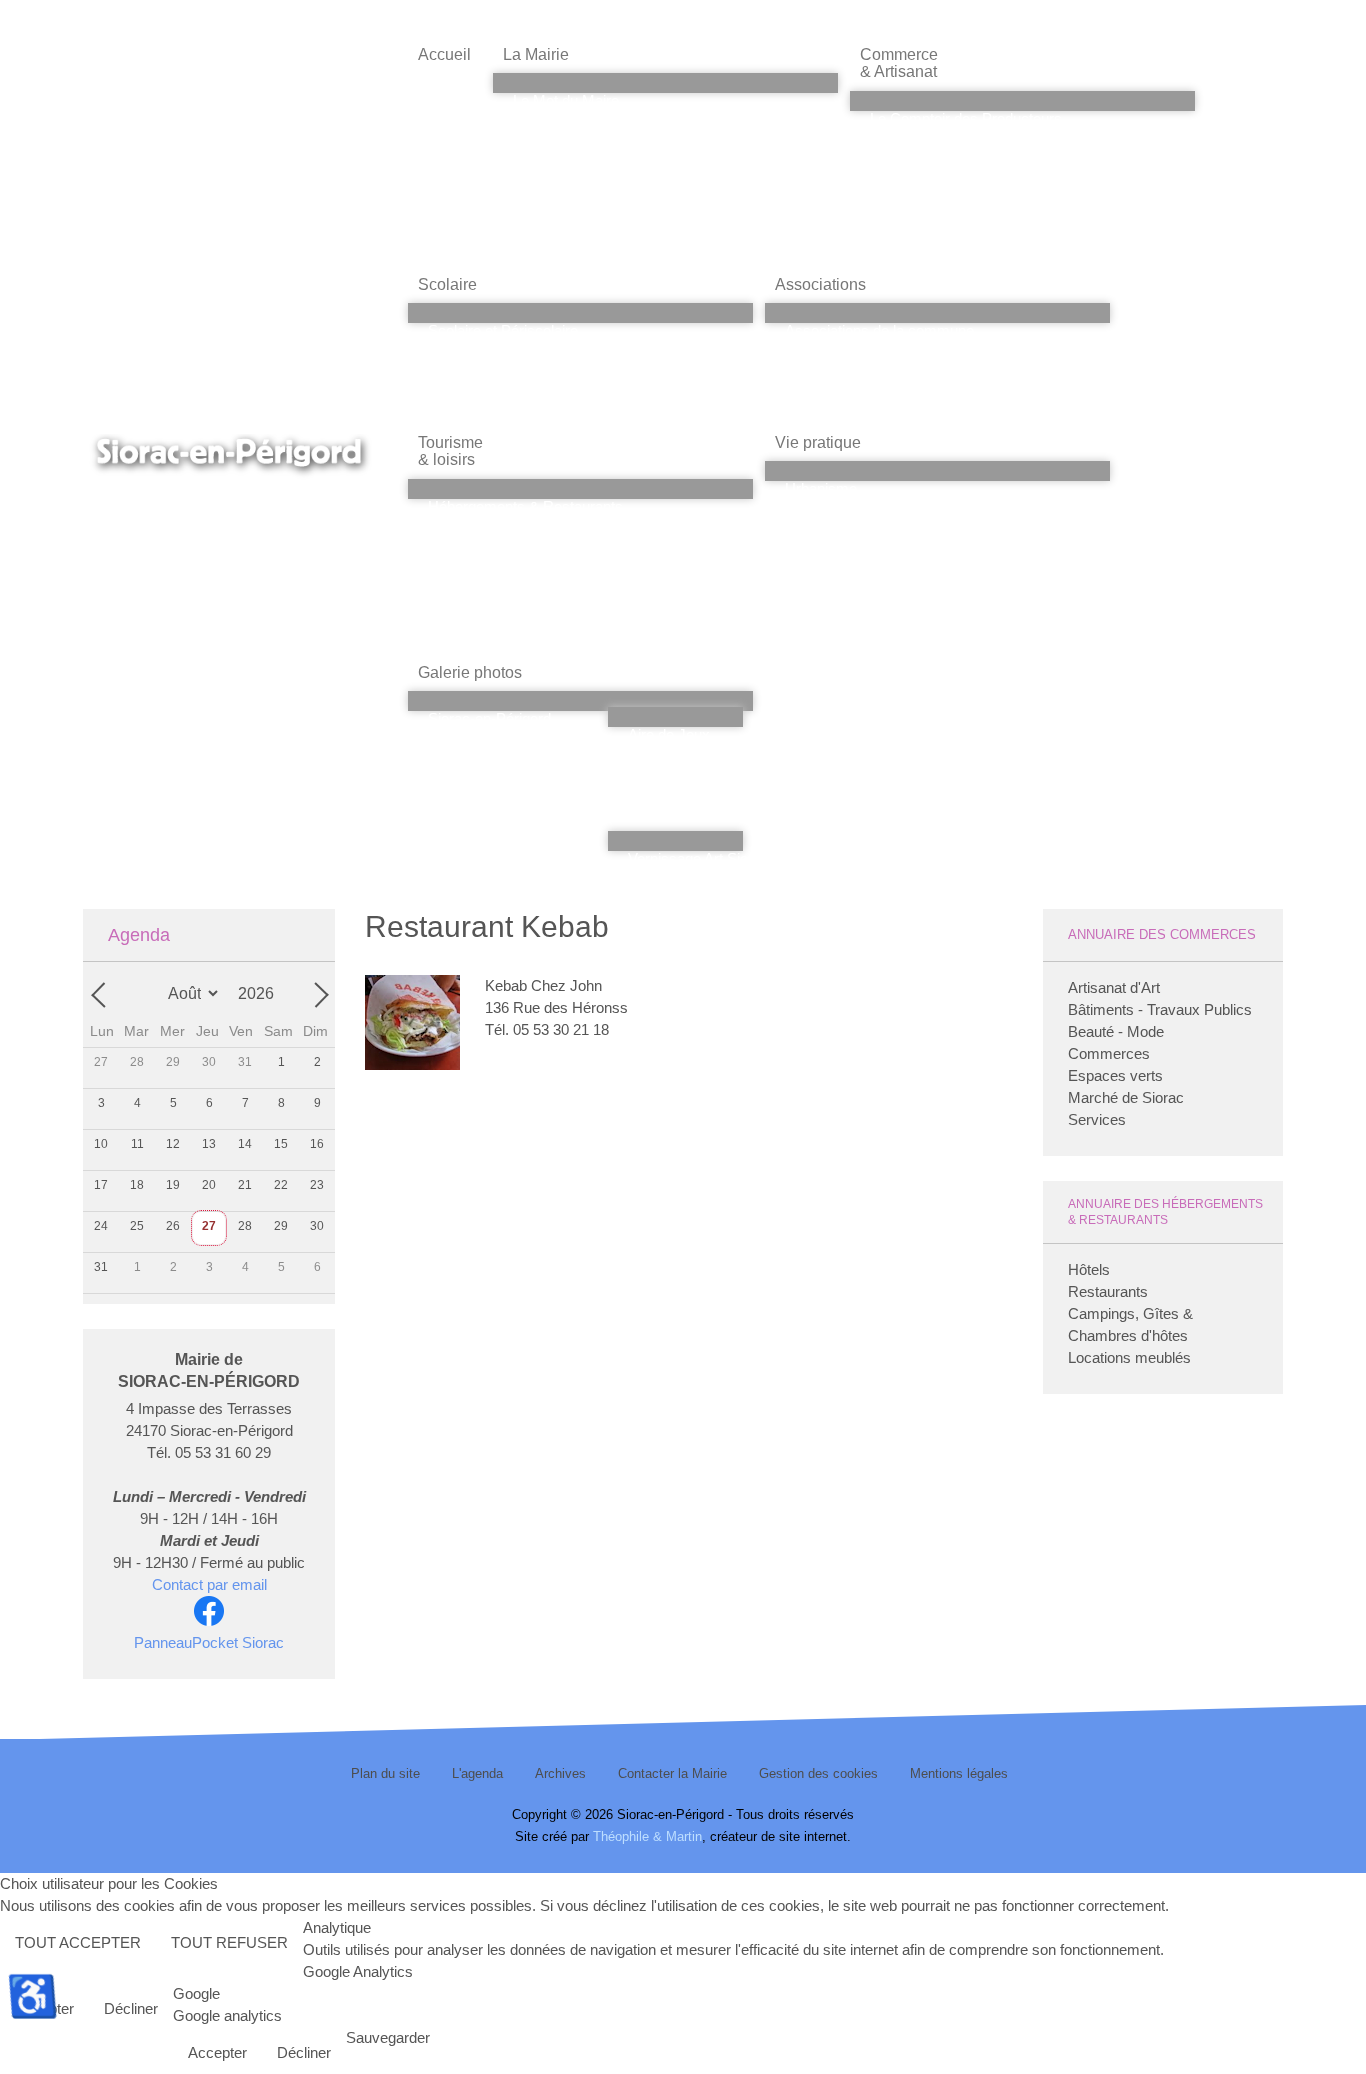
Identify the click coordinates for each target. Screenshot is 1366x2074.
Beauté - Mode (1116, 1031)
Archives (560, 1773)
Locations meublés (1129, 1357)
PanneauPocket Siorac (209, 1642)
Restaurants (1108, 1291)
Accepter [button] (217, 2052)
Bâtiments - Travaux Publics (1160, 1009)
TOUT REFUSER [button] (229, 1942)
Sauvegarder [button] (388, 2037)
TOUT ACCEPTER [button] (78, 1942)
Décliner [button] (131, 2008)
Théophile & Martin (647, 1836)
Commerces (1109, 1053)
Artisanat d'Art (1114, 987)
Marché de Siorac (1126, 1097)
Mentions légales (959, 1773)
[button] (665, 55)
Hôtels (1089, 1269)
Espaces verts (1115, 1075)
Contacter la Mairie (672, 1773)
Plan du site (385, 1773)
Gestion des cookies (818, 1773)
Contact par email (209, 1584)
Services (1097, 1119)
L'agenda (477, 1773)
